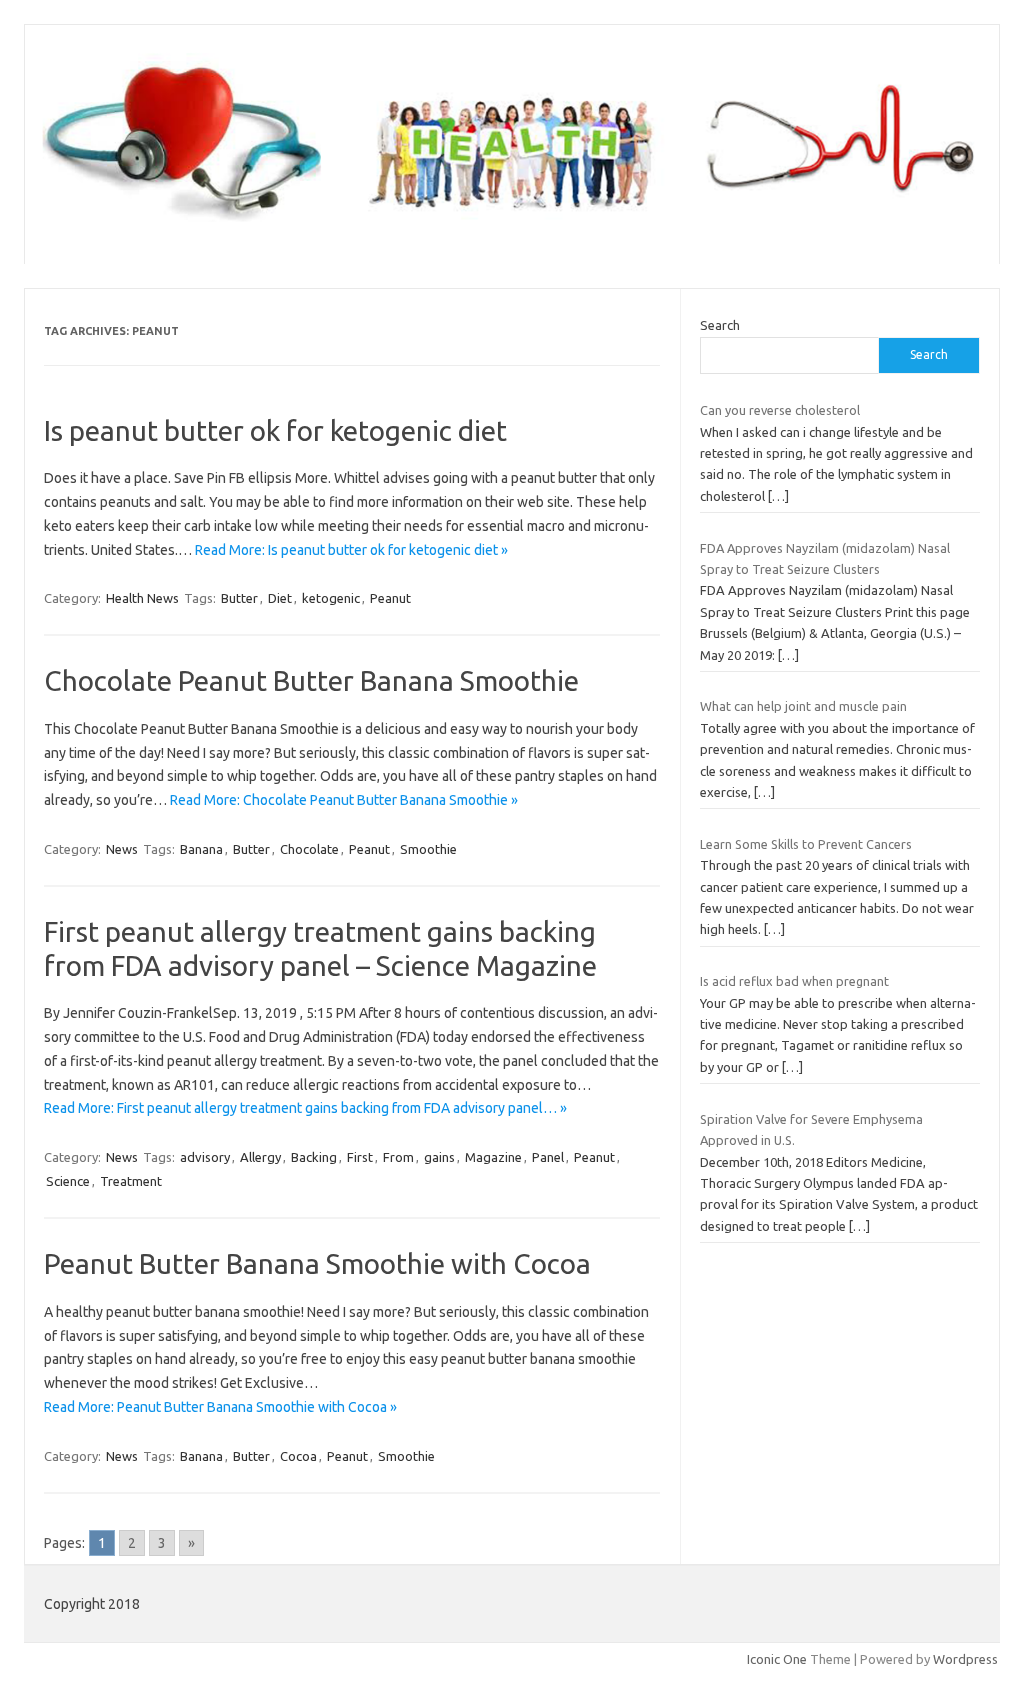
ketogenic (331, 598)
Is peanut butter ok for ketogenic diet (275, 430)
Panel (548, 1157)
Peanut (390, 598)
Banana (201, 849)
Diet (280, 598)
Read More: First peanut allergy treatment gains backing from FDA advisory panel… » (305, 1108)
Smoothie (428, 849)
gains (439, 1157)
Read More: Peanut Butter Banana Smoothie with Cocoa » (220, 1407)
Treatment (131, 1181)
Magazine (493, 1157)
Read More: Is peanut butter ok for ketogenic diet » (351, 550)
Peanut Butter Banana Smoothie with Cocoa (317, 1263)
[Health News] (512, 230)
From (398, 1157)
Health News (142, 598)
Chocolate (309, 849)
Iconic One (777, 1659)
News (122, 849)
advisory (205, 1157)
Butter (239, 598)
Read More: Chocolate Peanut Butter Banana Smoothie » (344, 800)
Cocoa (298, 1456)
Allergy (260, 1157)
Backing (314, 1157)
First (360, 1157)
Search (720, 325)
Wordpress (965, 1659)
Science (68, 1181)
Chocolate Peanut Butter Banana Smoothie (311, 680)
